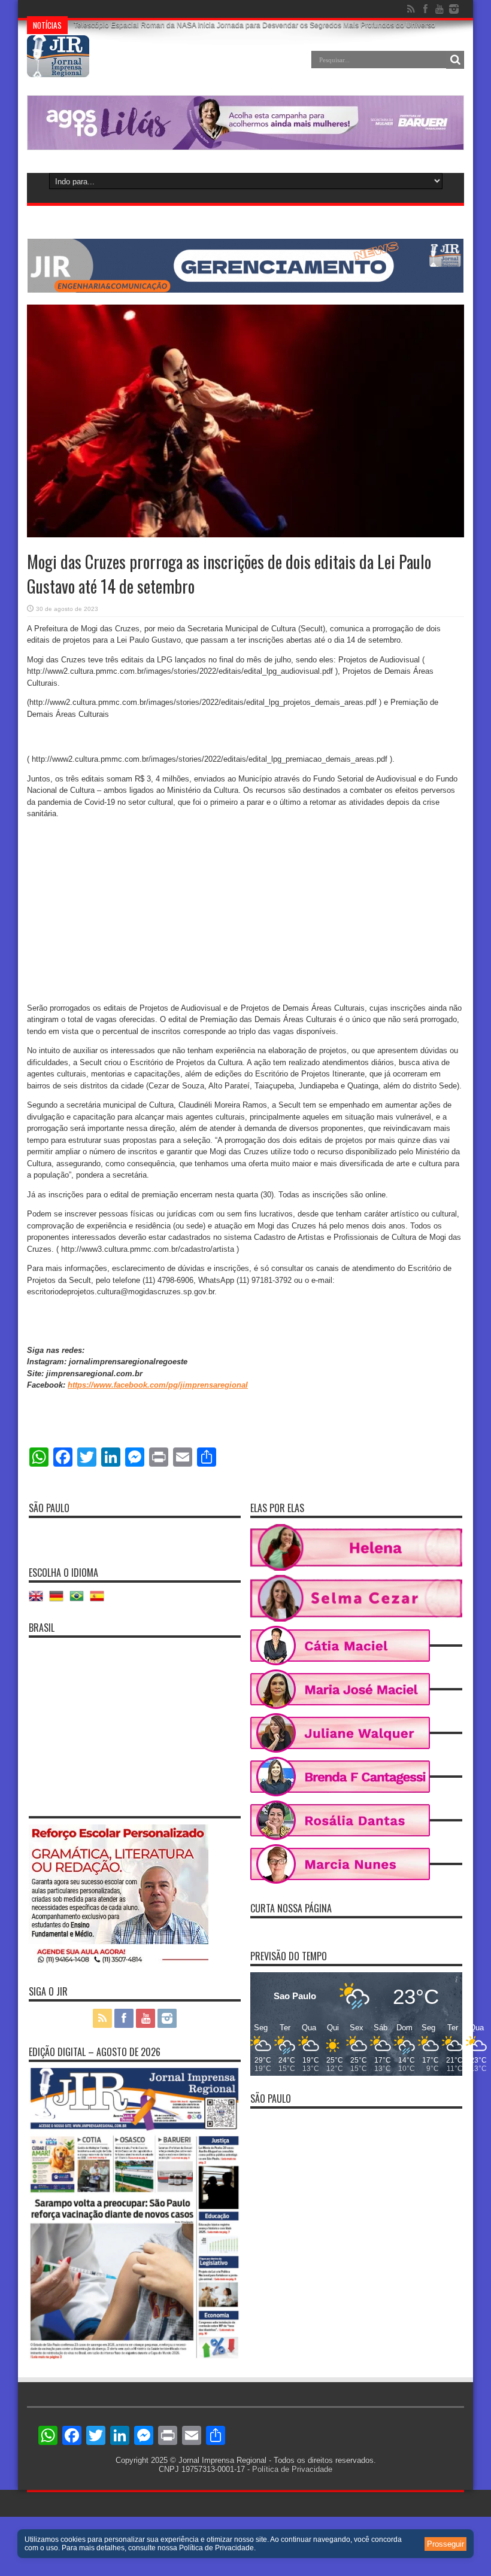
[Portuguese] (80, 1600)
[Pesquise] (455, 60)
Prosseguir (445, 2544)
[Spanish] (100, 1600)
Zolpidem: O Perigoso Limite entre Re (135, 9)
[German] (59, 1600)
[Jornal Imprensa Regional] (58, 68)
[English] (39, 1600)
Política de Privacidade (292, 2469)
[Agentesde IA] (245, 290)
